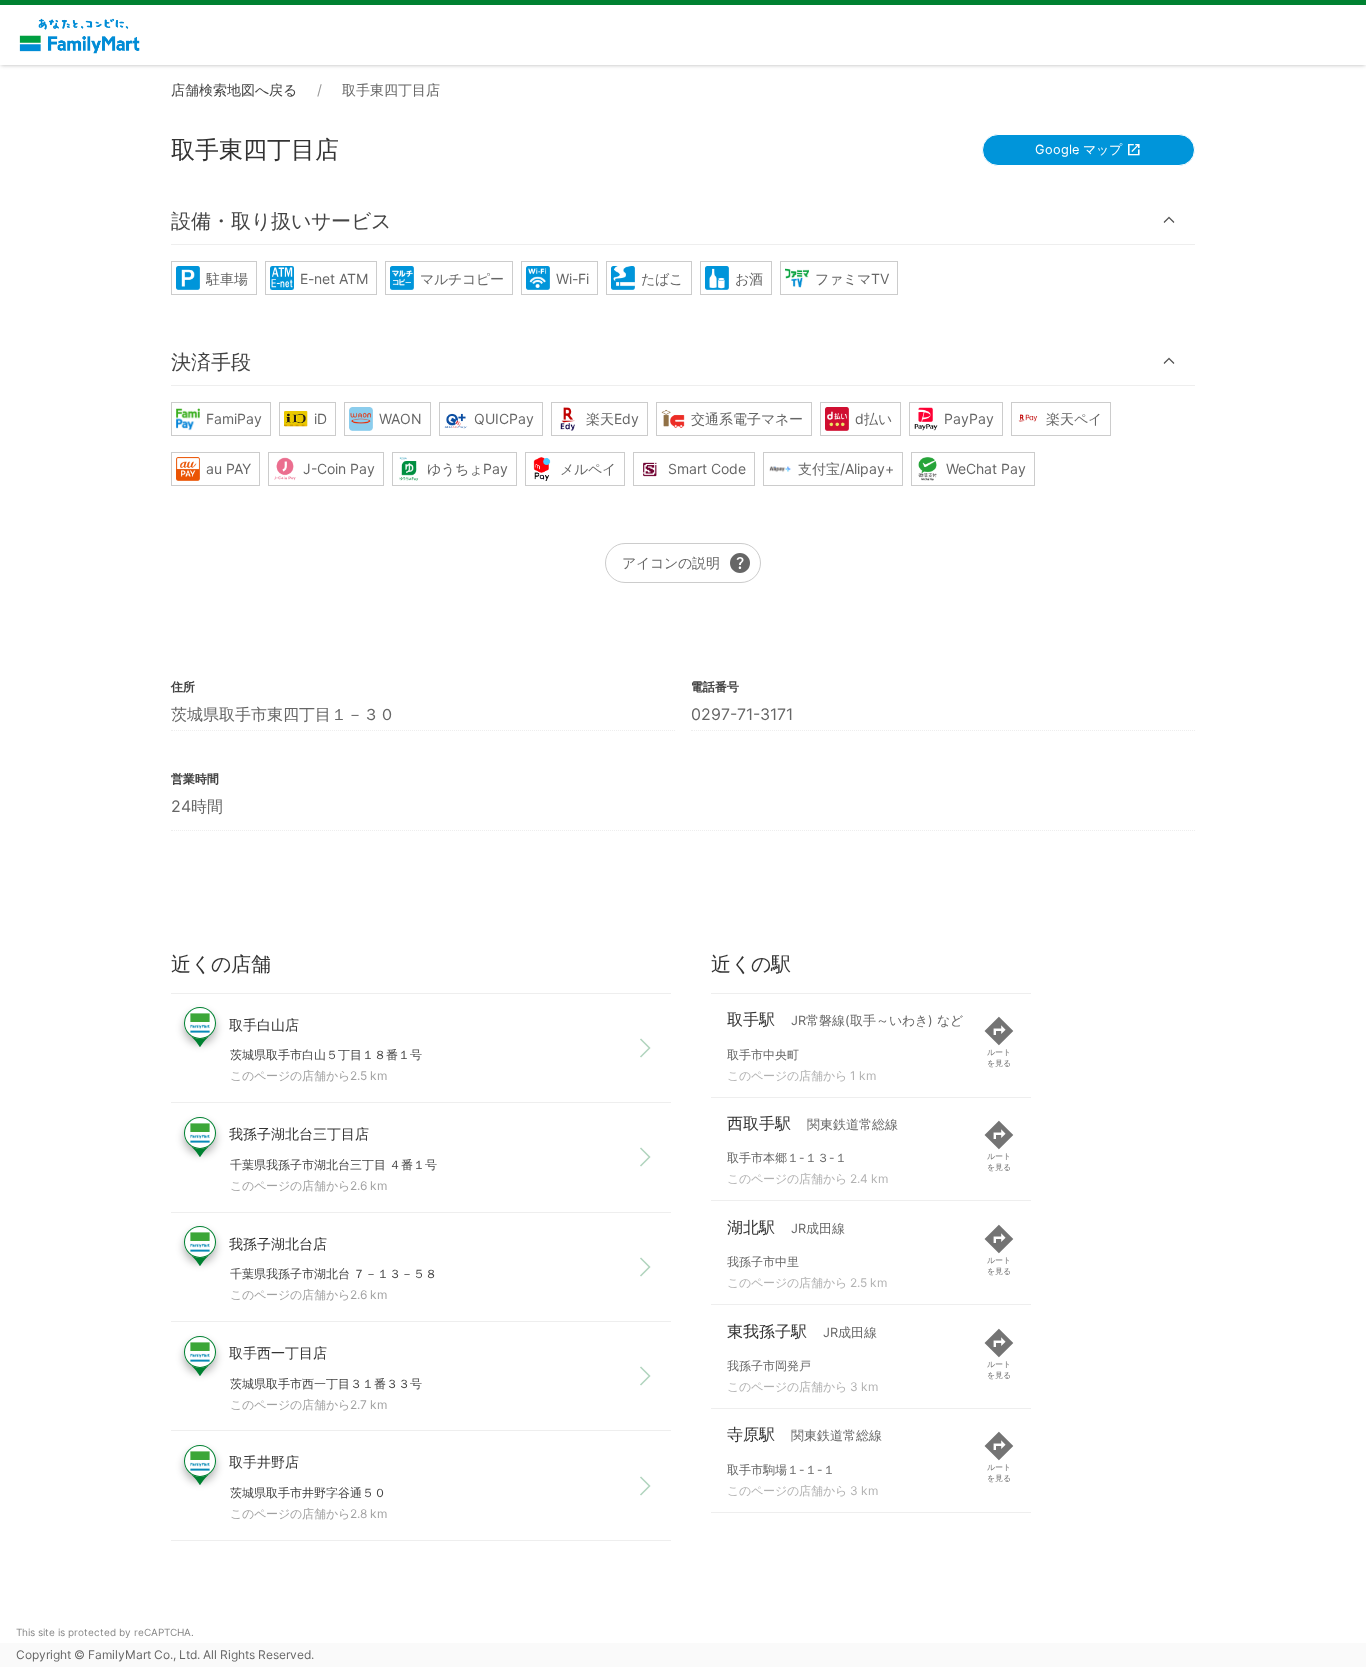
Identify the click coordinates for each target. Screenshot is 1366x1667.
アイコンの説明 (687, 563)
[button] (683, 220)
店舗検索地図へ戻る (234, 89)
